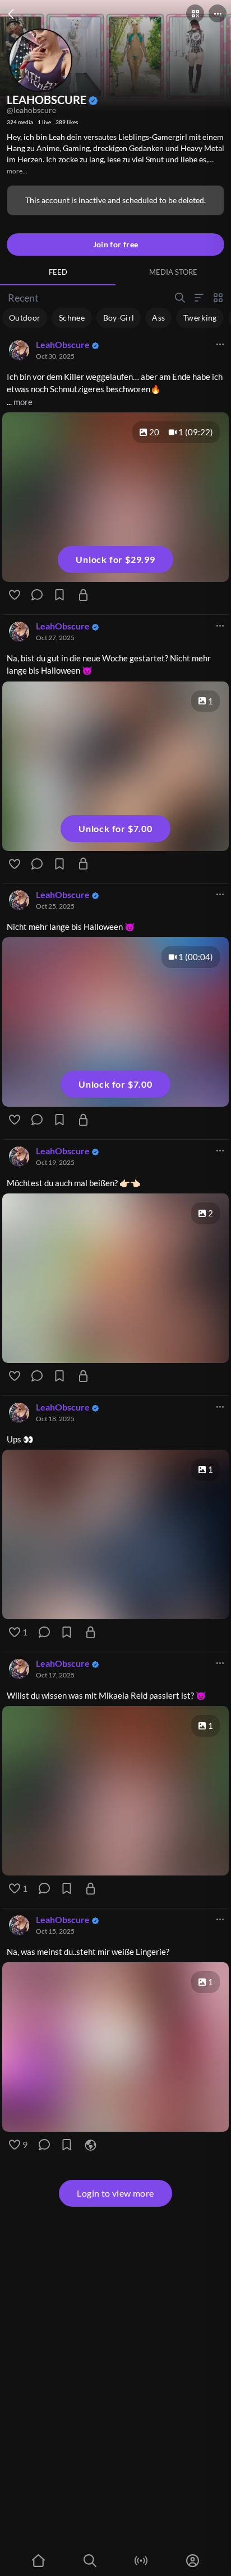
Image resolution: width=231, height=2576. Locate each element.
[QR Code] (195, 13)
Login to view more (115, 2193)
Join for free (116, 244)
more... (17, 171)
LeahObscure (63, 344)
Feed (58, 272)
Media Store (173, 272)
